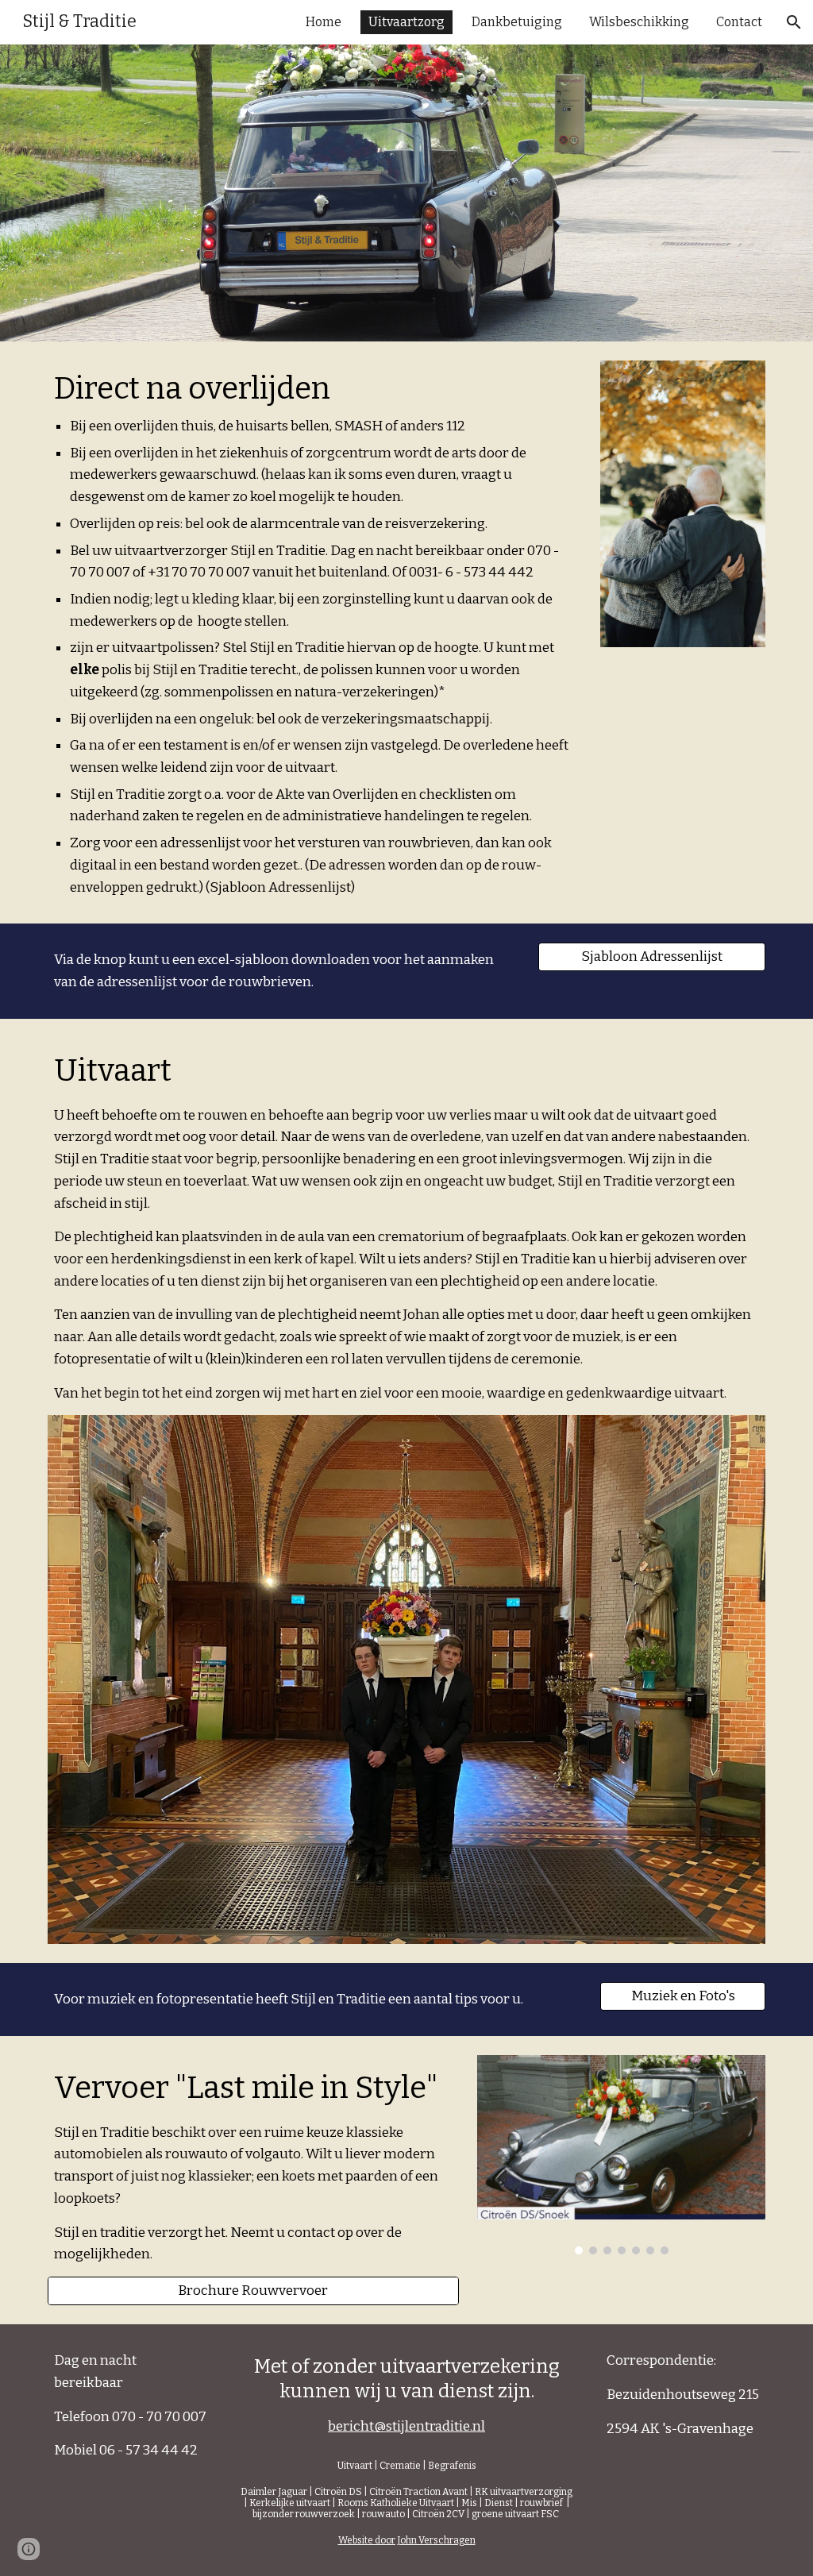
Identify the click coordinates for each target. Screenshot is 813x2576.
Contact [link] (739, 22)
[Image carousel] (621, 2155)
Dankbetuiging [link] (517, 22)
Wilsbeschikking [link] (639, 22)
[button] (794, 22)
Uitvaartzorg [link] (406, 22)
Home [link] (324, 22)
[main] (315, 632)
